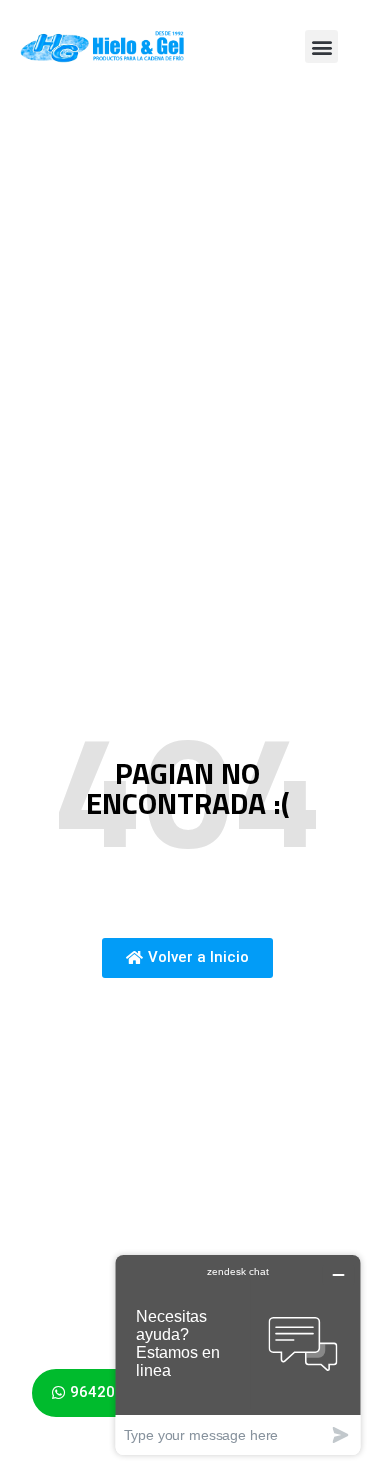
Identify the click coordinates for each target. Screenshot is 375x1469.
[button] (321, 46)
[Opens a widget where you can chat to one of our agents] (238, 1354)
